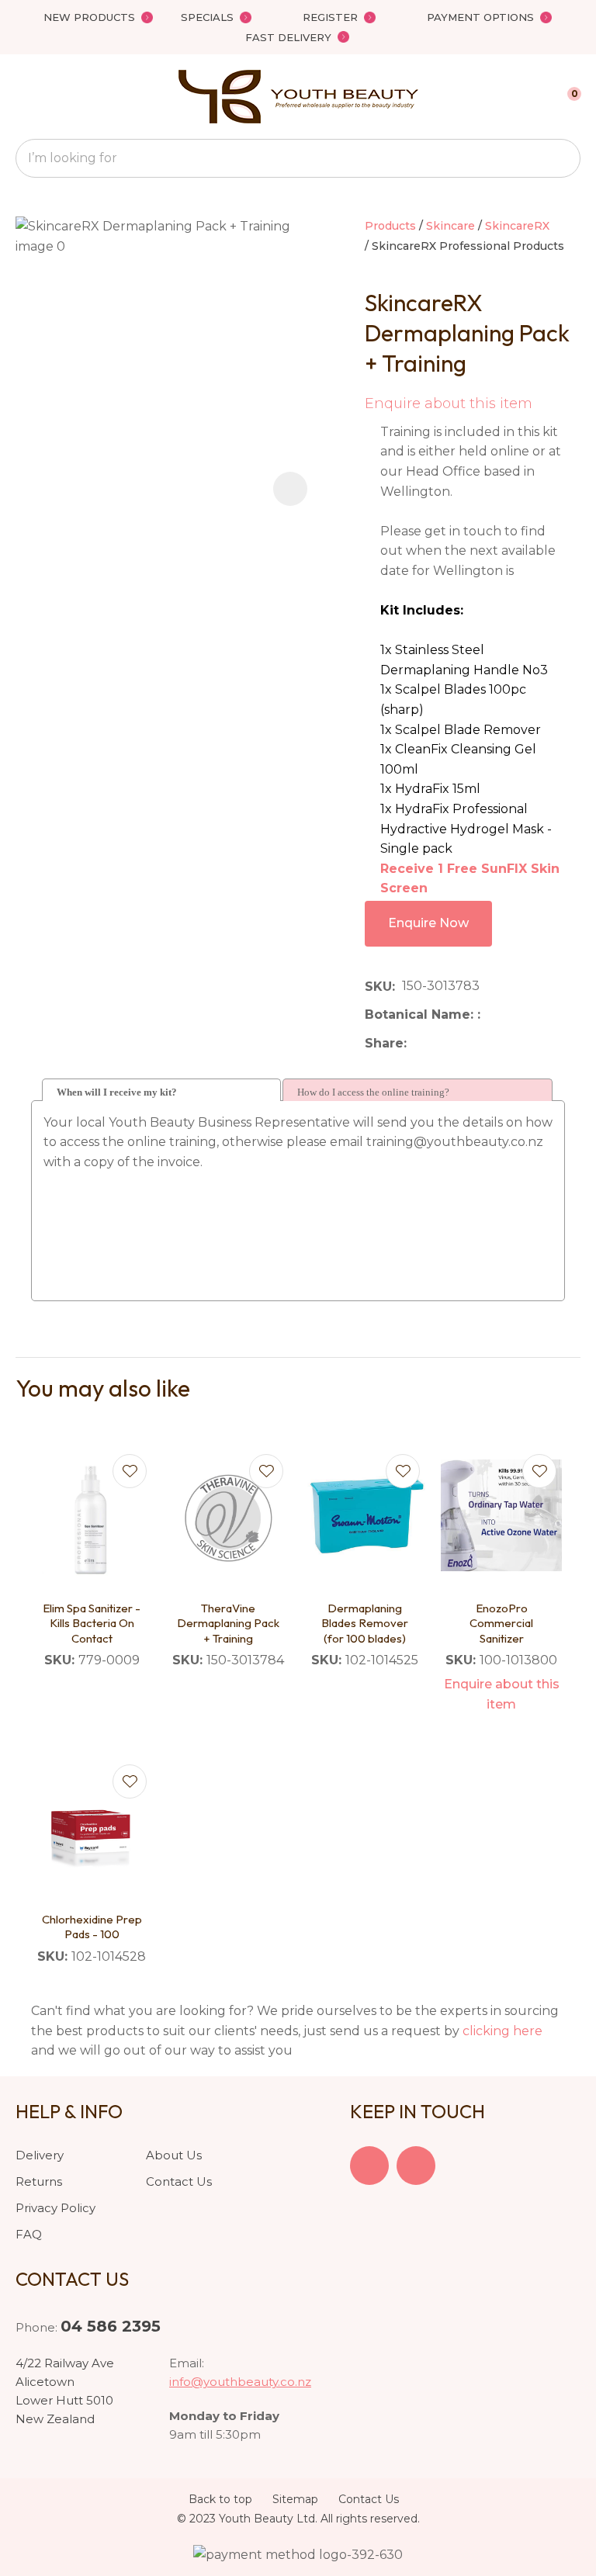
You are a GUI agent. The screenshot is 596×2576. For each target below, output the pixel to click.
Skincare (450, 226)
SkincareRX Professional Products (468, 246)
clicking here (502, 2031)
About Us (174, 2155)
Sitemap (295, 2499)
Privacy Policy (55, 2208)
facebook (369, 2166)
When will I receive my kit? (117, 1092)
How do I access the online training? (373, 1092)
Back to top (220, 2499)
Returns (39, 2181)
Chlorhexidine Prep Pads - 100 (92, 1927)
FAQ (29, 2234)
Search (562, 158)
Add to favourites (130, 1471)
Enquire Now (428, 923)
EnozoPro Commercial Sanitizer (501, 1623)
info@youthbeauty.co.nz (240, 2382)
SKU (378, 987)
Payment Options (480, 17)
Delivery (40, 2155)
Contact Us (179, 2181)
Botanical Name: (421, 1014)
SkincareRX (517, 226)
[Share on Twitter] (437, 1044)
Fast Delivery (288, 37)
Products (390, 226)
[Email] (461, 1043)
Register (330, 17)
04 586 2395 (111, 2326)
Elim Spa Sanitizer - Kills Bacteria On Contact (92, 1623)
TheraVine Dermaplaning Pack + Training (228, 1623)
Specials (207, 17)
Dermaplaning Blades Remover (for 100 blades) (365, 1623)
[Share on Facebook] (416, 1043)
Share (384, 1043)
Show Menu (25, 97)
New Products (89, 17)
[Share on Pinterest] (485, 1044)
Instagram (416, 2166)
